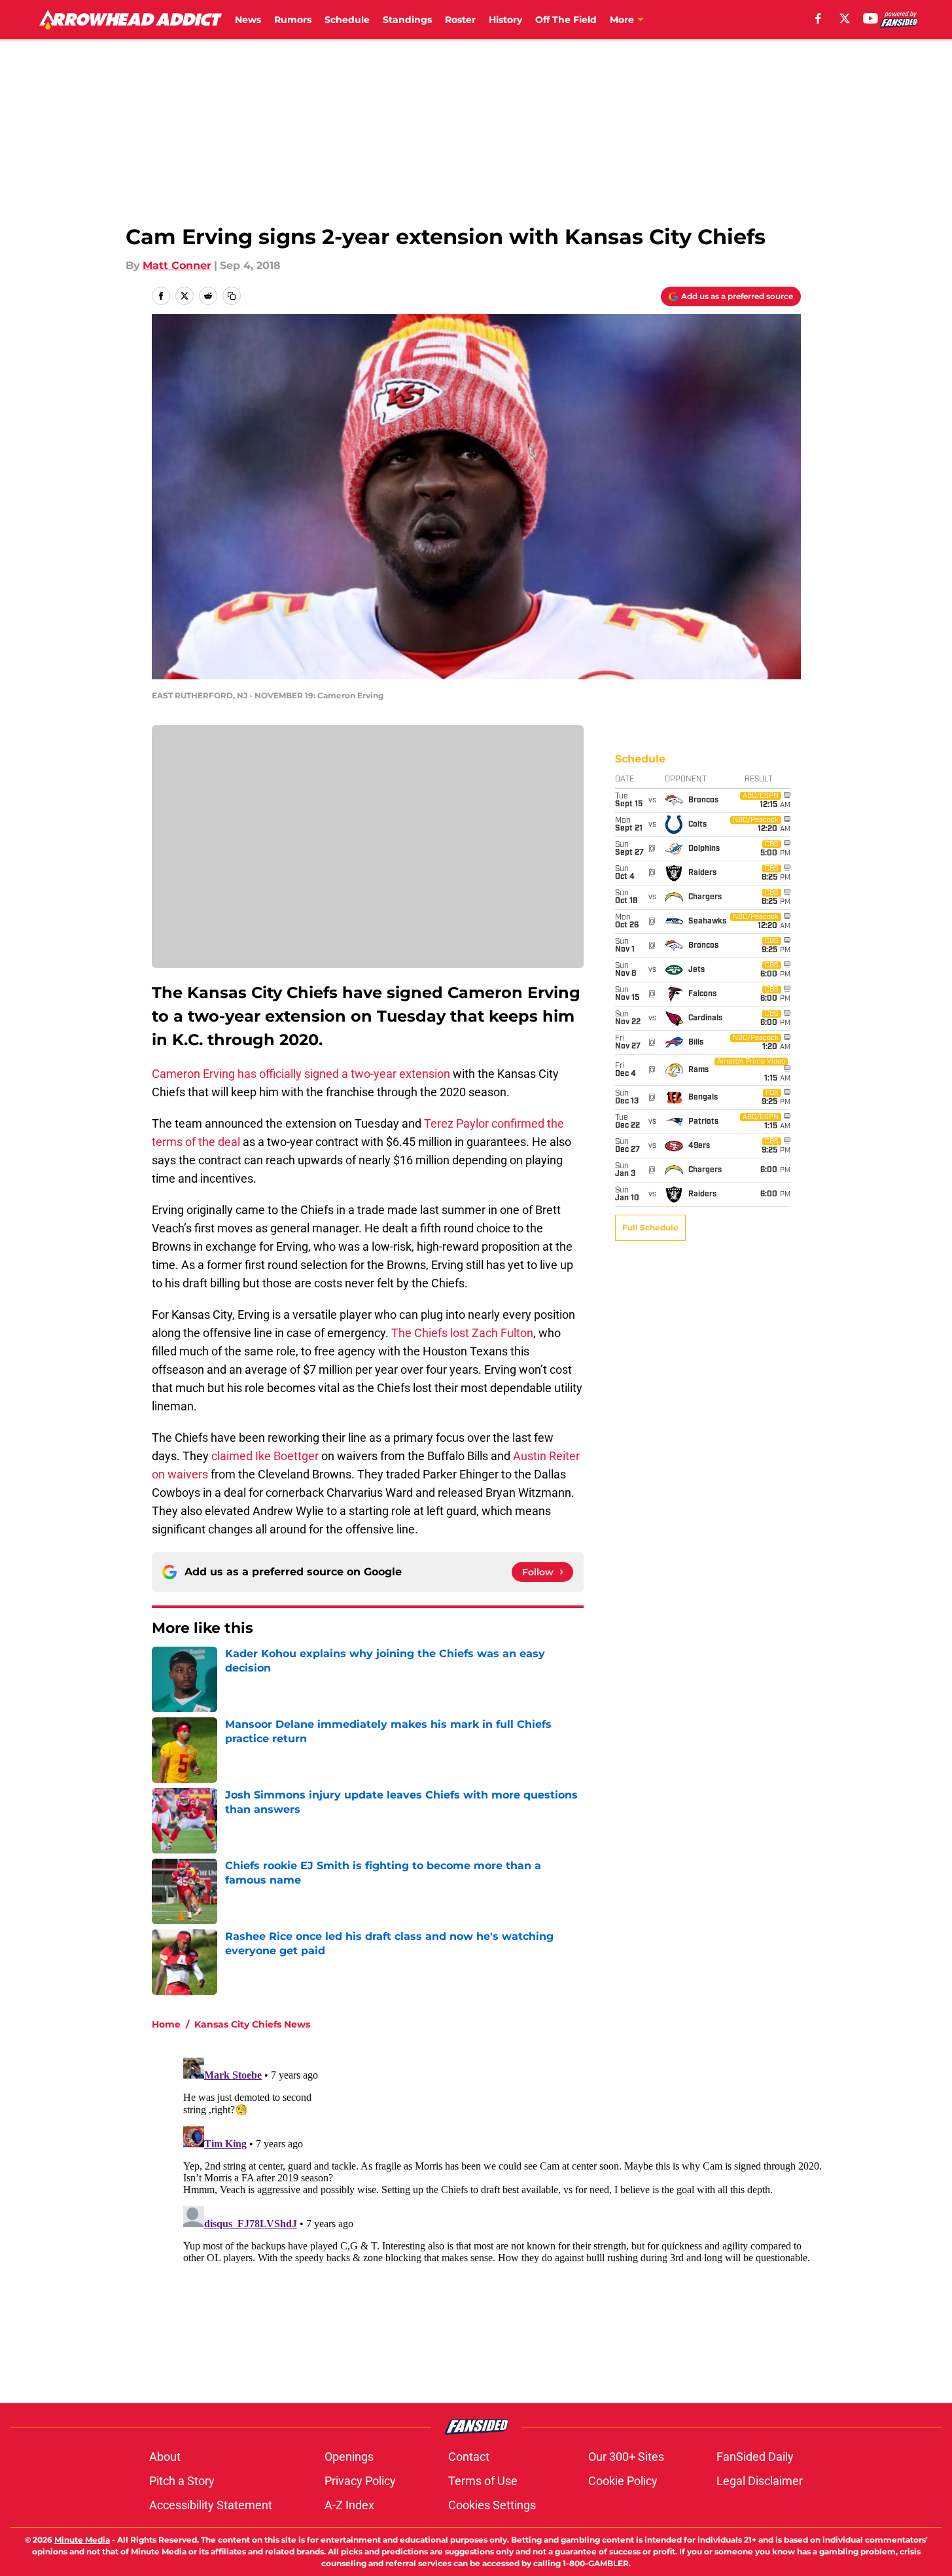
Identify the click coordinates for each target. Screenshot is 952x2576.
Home (166, 2024)
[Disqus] (502, 2216)
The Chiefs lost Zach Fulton (462, 1333)
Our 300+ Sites (626, 2457)
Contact (469, 2457)
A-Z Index (349, 2505)
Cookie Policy (623, 2481)
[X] (845, 18)
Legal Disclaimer (760, 2481)
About (165, 2457)
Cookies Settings (492, 2505)
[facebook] (818, 18)
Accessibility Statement (211, 2505)
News (248, 20)
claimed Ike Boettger (265, 1456)
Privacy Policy (360, 2481)
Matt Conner (177, 265)
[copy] (232, 296)
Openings (349, 2457)
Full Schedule (650, 1227)
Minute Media (82, 2540)
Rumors (293, 20)
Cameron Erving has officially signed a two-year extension (301, 1074)
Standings (407, 20)
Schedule (347, 20)
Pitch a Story (182, 2481)
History (505, 20)
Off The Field (566, 20)
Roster (460, 20)
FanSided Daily (755, 2457)
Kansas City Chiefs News (252, 2024)
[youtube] (871, 18)
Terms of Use (483, 2481)
